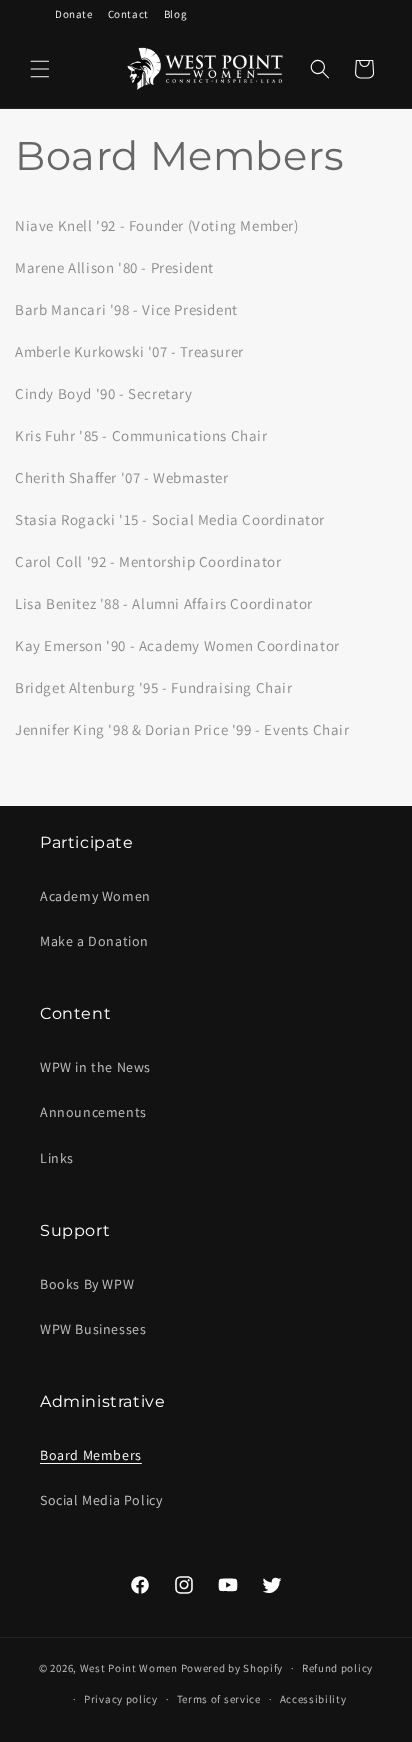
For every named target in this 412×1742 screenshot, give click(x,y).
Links (57, 1158)
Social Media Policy (101, 1500)
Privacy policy (121, 1699)
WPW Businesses (93, 1329)
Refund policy (337, 1668)
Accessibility (313, 1699)
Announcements (93, 1112)
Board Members (91, 1455)
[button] (40, 69)
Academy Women (95, 896)
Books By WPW (87, 1284)
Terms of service (219, 1699)
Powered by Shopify (232, 1668)
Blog (175, 14)
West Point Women (129, 1668)
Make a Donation (94, 941)
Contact (128, 14)
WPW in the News (95, 1067)
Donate (74, 14)
